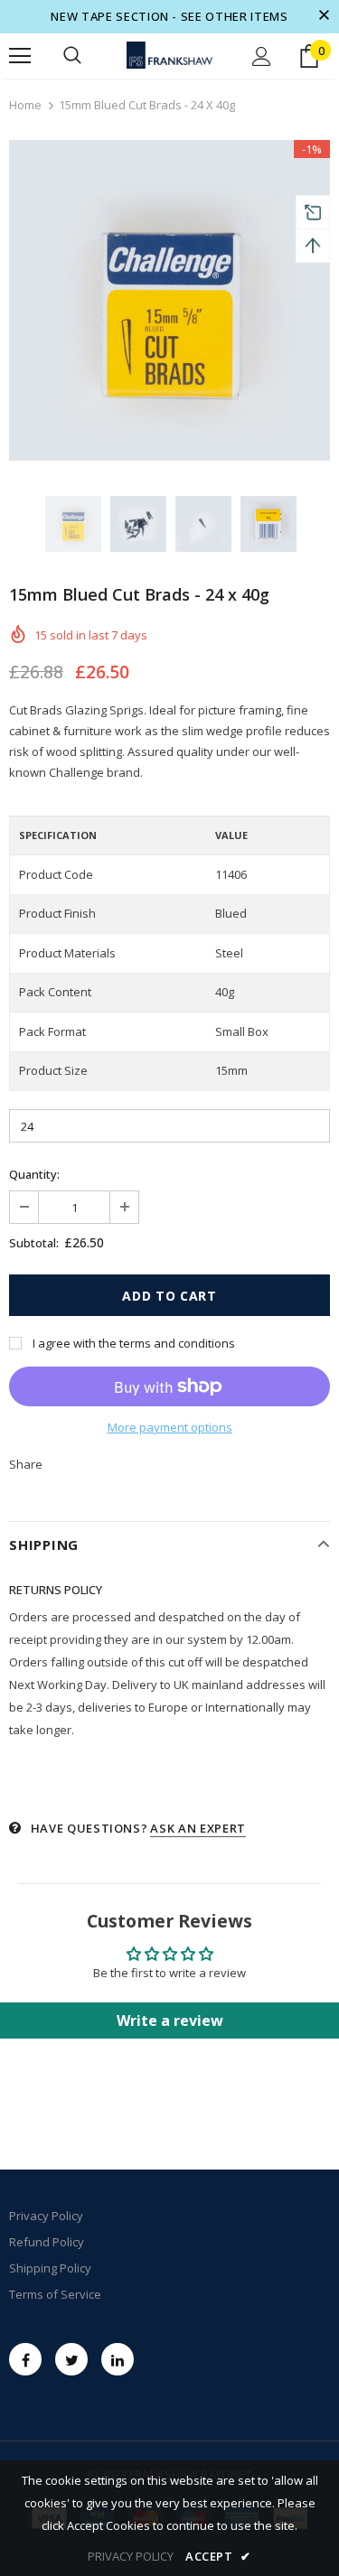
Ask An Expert (198, 1828)
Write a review (170, 2021)
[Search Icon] (72, 56)
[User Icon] (262, 56)
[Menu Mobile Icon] (20, 56)
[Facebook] (25, 2359)
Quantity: (34, 1174)
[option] (169, 300)
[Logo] (169, 55)
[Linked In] (118, 2359)
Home (25, 105)
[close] (324, 16)
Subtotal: (34, 1243)
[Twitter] (71, 2359)
